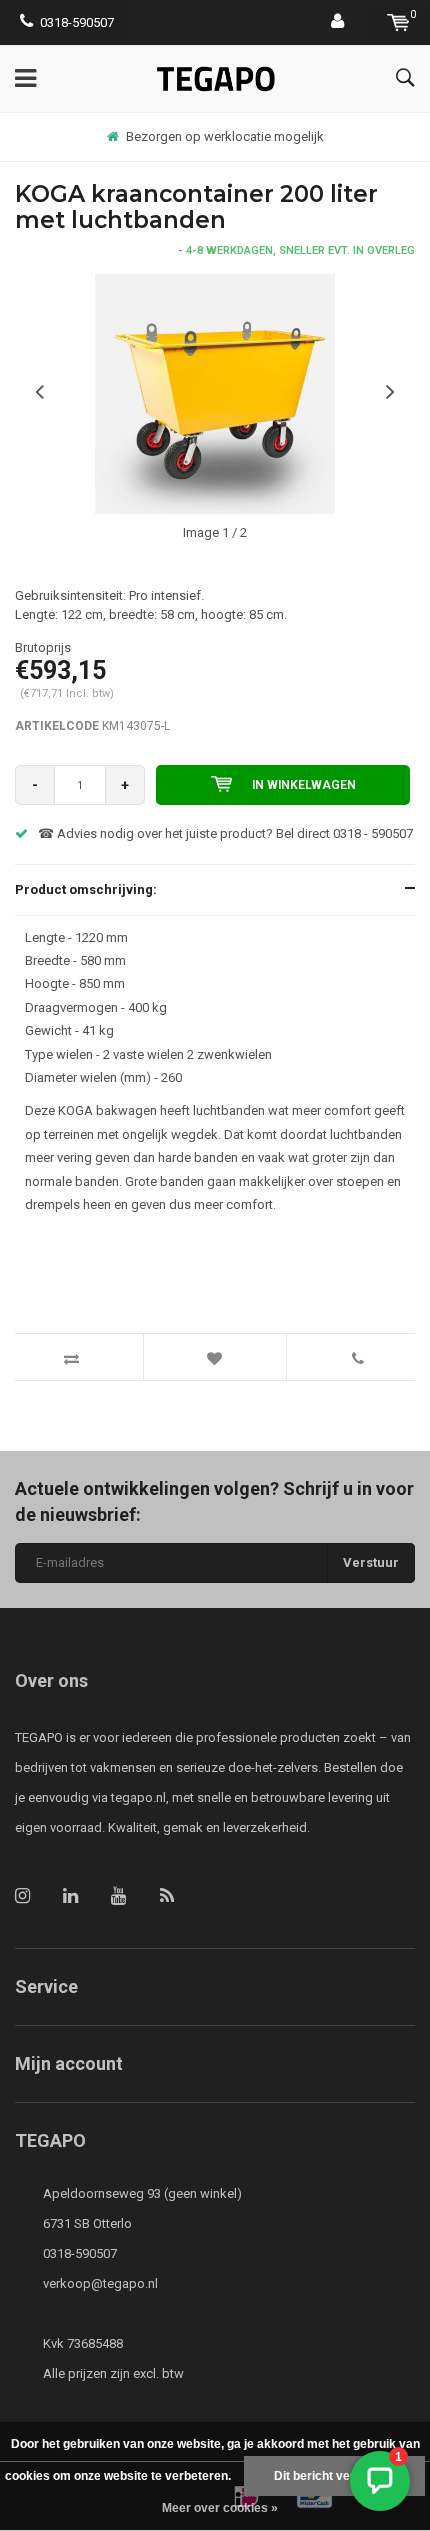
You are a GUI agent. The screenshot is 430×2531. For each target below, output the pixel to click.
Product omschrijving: (86, 889)
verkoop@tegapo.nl (100, 2283)
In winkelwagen (304, 785)
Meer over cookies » (220, 2508)
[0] (398, 22)
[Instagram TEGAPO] (22, 1895)
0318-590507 (77, 22)
